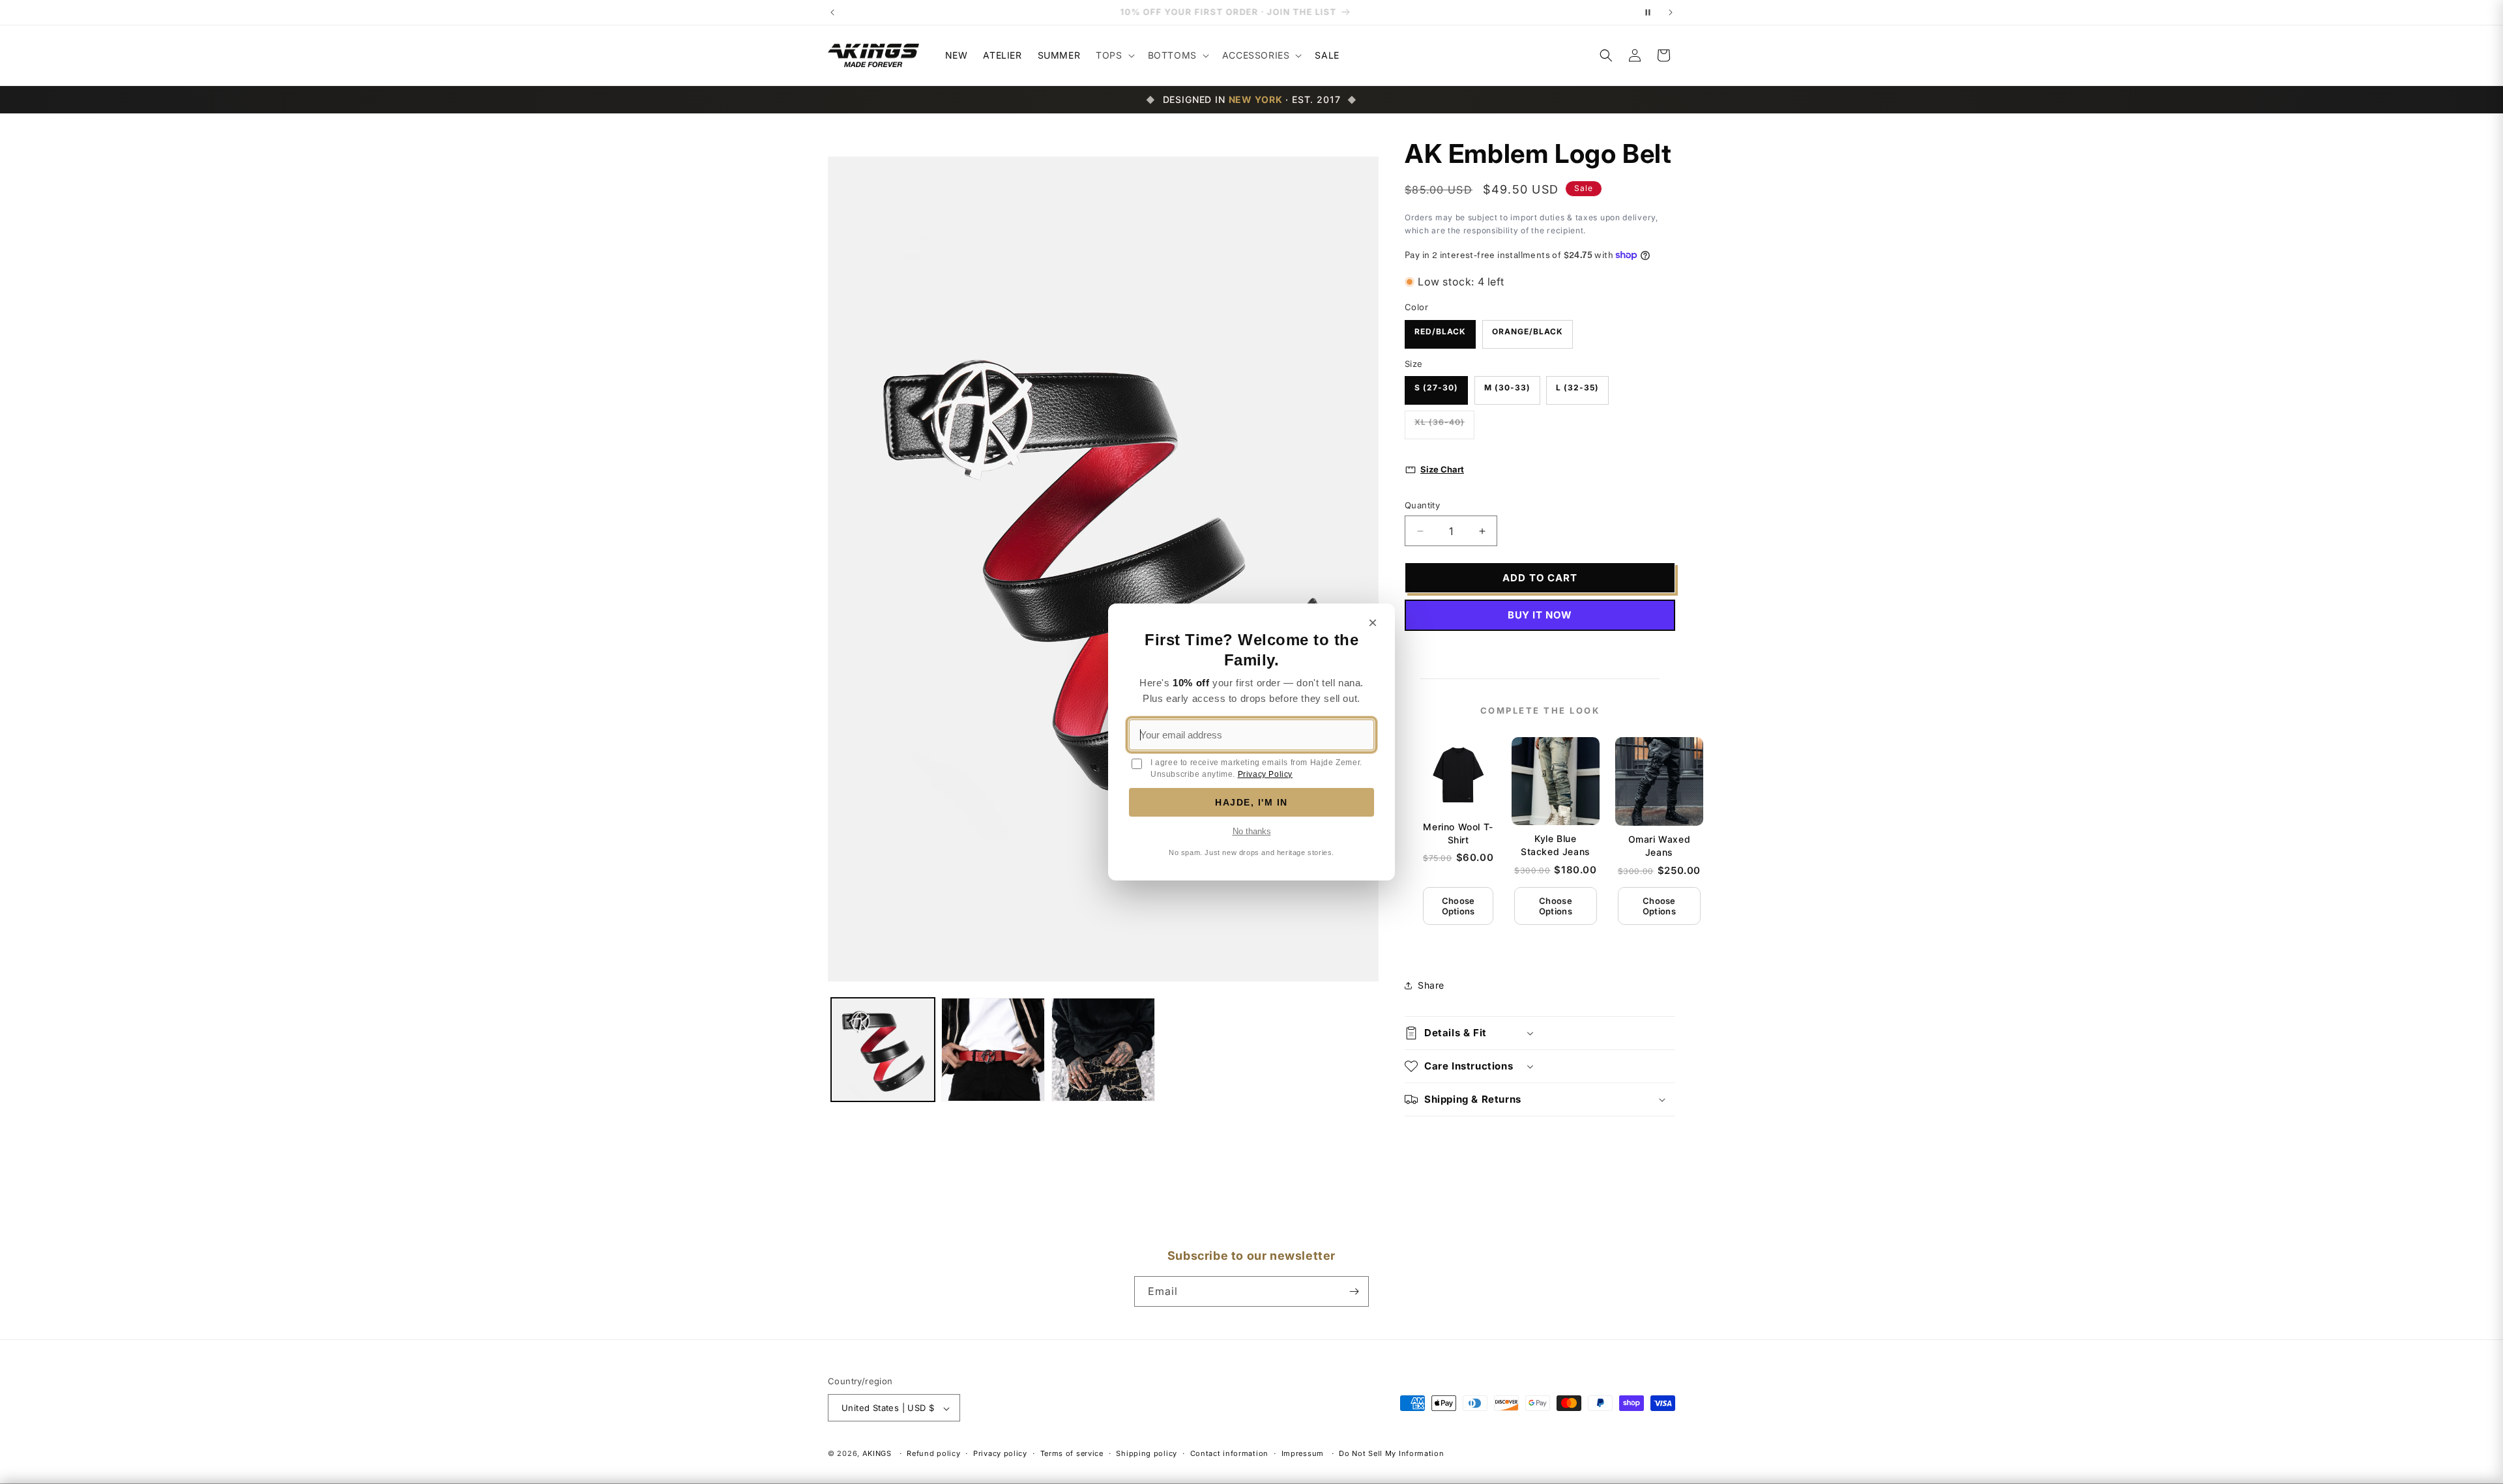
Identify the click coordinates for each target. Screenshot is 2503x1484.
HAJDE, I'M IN (1251, 802)
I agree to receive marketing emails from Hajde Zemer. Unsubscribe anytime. (1256, 768)
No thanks (1252, 831)
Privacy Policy (1265, 774)
